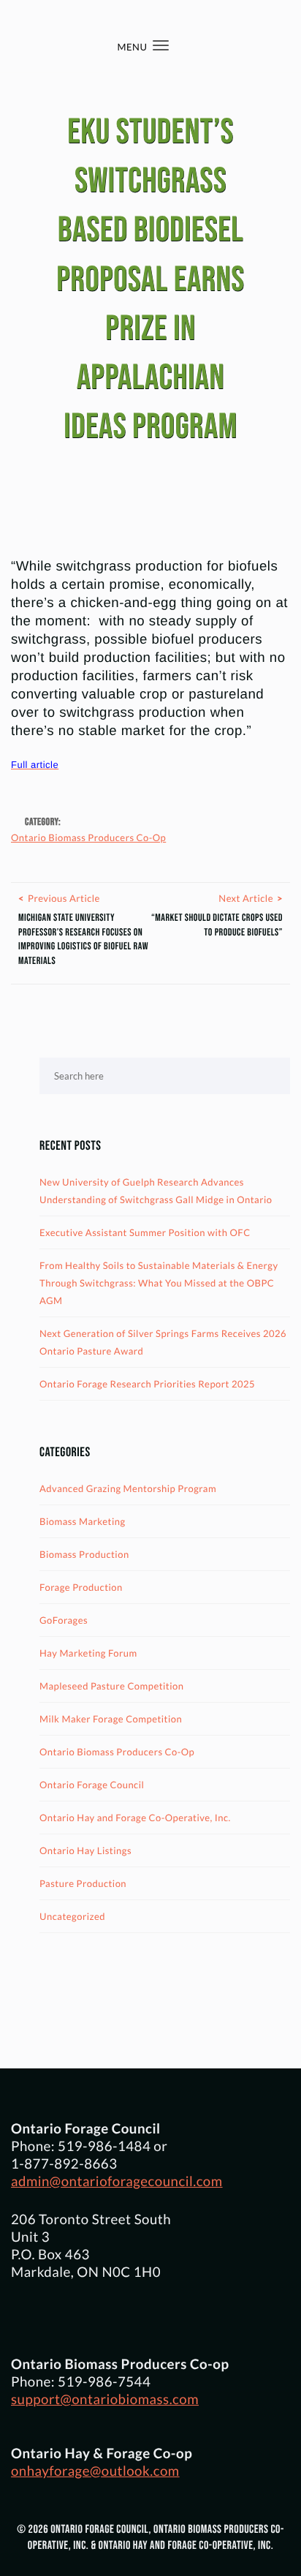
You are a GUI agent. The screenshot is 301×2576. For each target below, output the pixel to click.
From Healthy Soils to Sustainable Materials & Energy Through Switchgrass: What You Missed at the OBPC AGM (159, 1283)
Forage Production (81, 1587)
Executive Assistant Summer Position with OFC (145, 1232)
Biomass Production (84, 1554)
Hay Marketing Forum (88, 1653)
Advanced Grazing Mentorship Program (128, 1488)
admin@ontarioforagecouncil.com (117, 2181)
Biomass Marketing (83, 1521)
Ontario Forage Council (92, 1785)
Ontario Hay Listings (85, 1850)
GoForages (64, 1620)
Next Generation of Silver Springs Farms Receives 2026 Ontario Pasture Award (163, 1342)
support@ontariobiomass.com (105, 2399)
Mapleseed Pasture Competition (112, 1686)
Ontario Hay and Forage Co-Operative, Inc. (135, 1818)
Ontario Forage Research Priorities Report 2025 (147, 1384)
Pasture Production (83, 1883)
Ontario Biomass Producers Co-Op (88, 837)
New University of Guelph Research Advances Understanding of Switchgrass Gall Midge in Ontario (156, 1191)
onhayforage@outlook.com (95, 2471)
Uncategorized (72, 1916)
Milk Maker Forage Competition (111, 1719)
